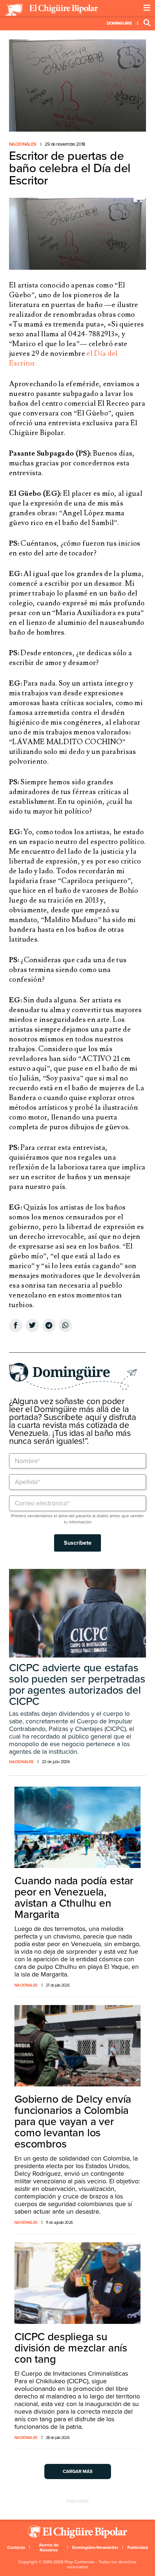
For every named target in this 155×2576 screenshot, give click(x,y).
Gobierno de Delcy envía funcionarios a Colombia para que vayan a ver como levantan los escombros (73, 2122)
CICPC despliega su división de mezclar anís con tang (71, 2348)
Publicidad (138, 2547)
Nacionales (23, 144)
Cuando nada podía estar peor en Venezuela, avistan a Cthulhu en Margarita (74, 1898)
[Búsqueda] (147, 23)
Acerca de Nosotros (49, 2547)
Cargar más (78, 2471)
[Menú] (147, 8)
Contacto (16, 2547)
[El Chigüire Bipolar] (51, 10)
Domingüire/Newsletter (95, 2547)
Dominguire (119, 23)
